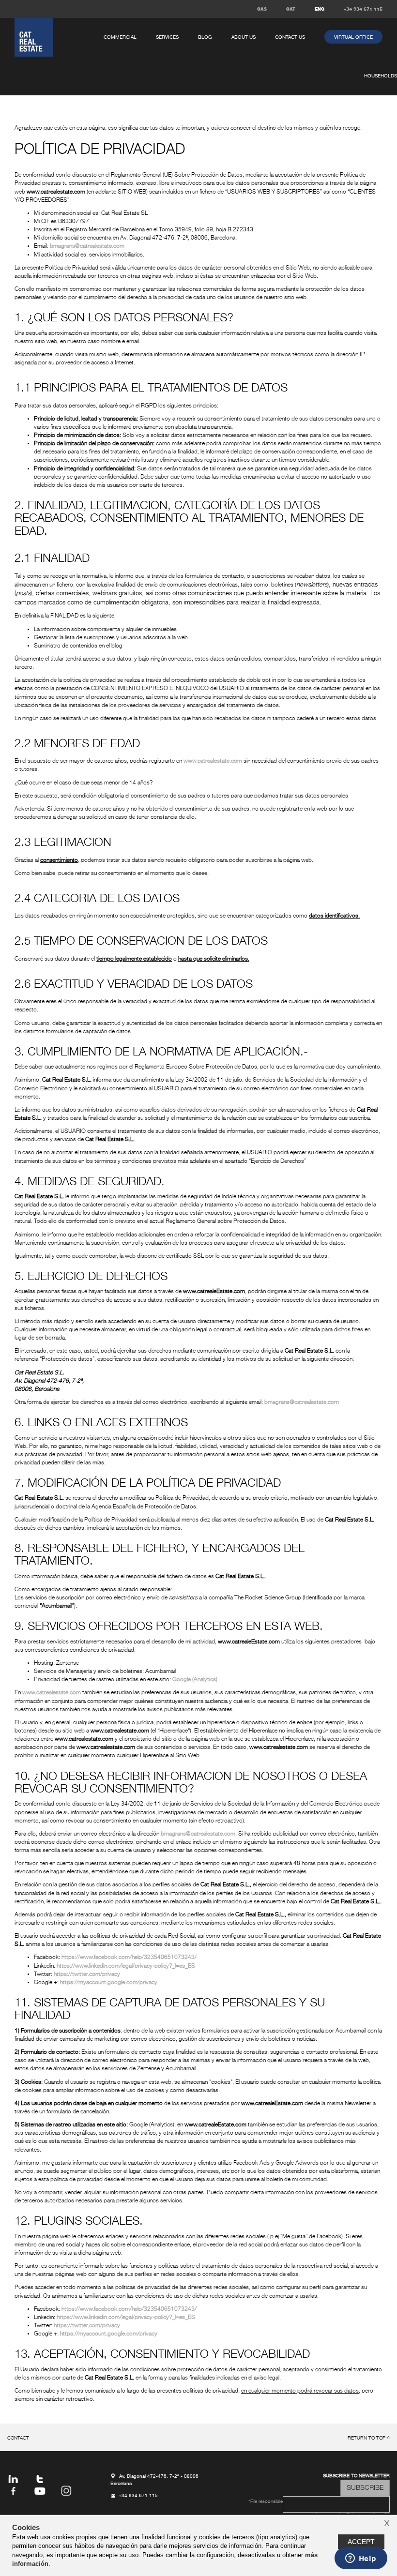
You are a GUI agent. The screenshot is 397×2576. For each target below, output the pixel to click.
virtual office (353, 37)
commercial (120, 37)
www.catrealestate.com (213, 761)
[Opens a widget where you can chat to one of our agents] (361, 2559)
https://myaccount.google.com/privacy (109, 1983)
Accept (361, 2542)
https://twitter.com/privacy (87, 1974)
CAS (262, 9)
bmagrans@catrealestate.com (87, 246)
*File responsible (266, 2502)
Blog (205, 37)
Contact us (290, 37)
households (381, 76)
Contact (18, 2438)
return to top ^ (369, 2438)
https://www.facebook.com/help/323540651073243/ (129, 1958)
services (167, 37)
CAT (291, 9)
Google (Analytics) (195, 1680)
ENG (320, 9)
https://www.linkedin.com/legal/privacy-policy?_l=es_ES (126, 1966)
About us (244, 37)
